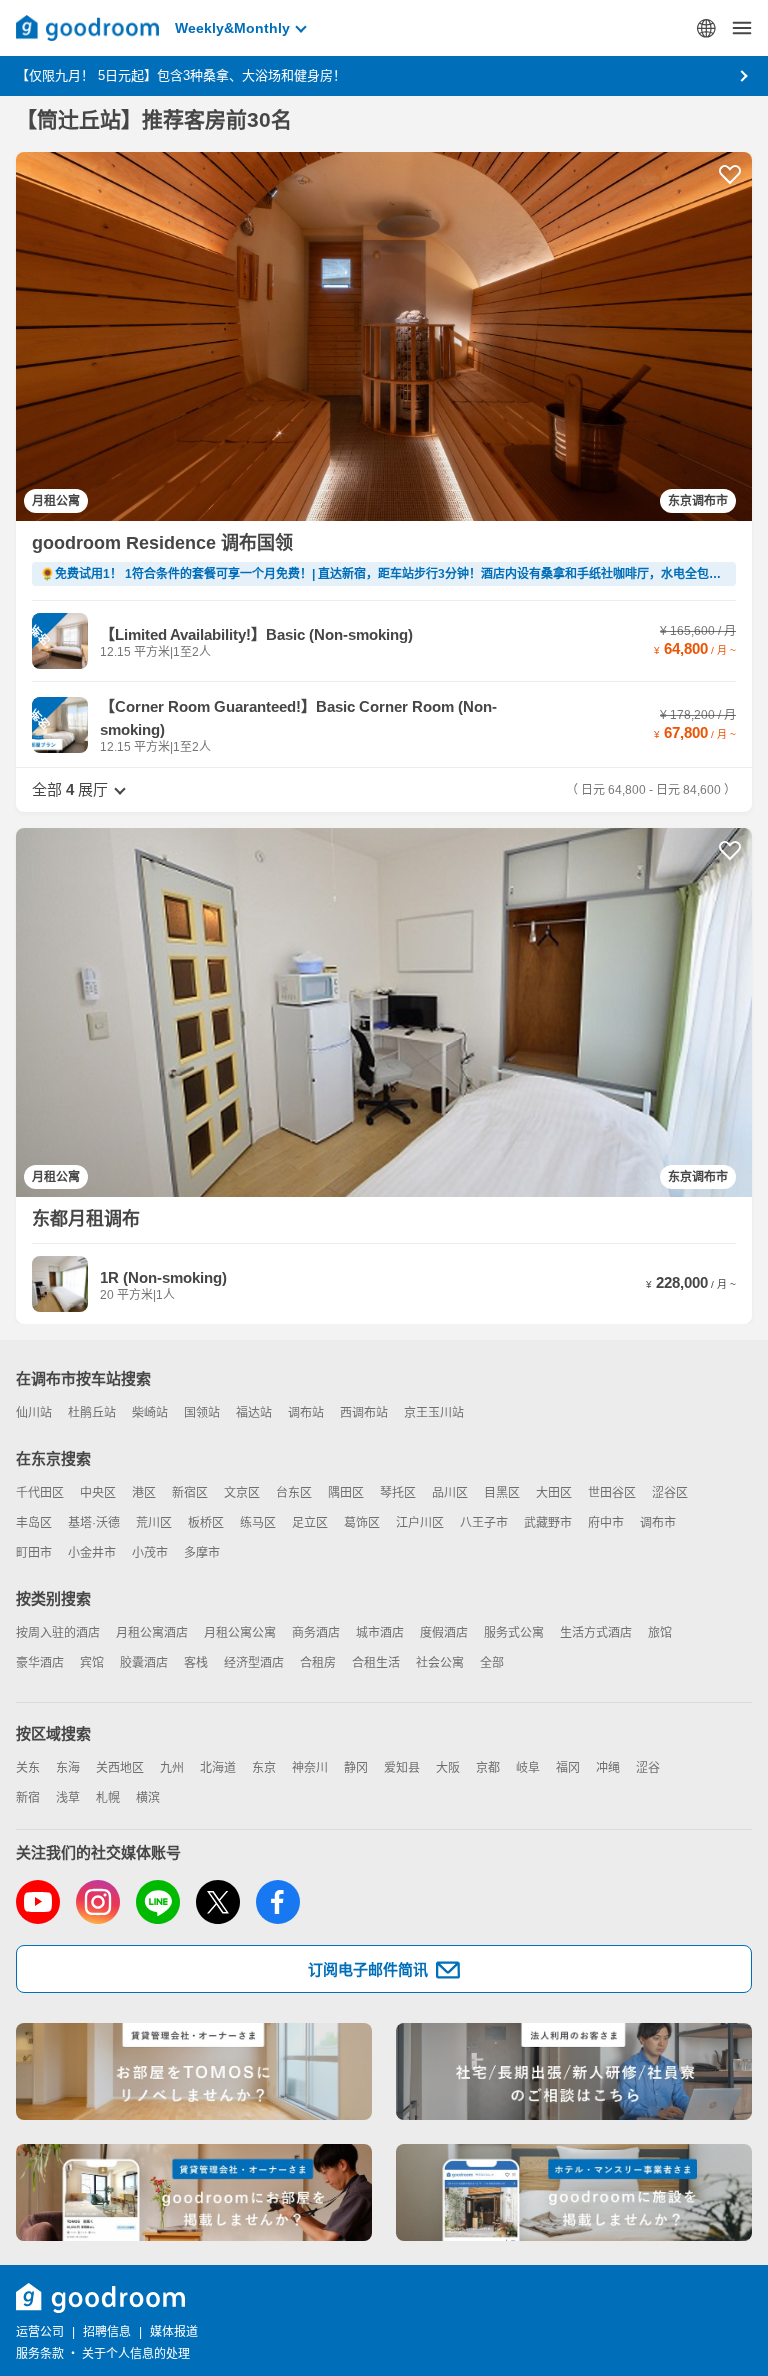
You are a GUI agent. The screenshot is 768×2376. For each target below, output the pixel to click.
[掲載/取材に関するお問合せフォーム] (574, 2192)
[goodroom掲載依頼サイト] (194, 2192)
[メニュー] (742, 28)
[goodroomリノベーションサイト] (194, 2071)
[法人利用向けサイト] (574, 2071)
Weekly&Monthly (232, 28)
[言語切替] (706, 28)
